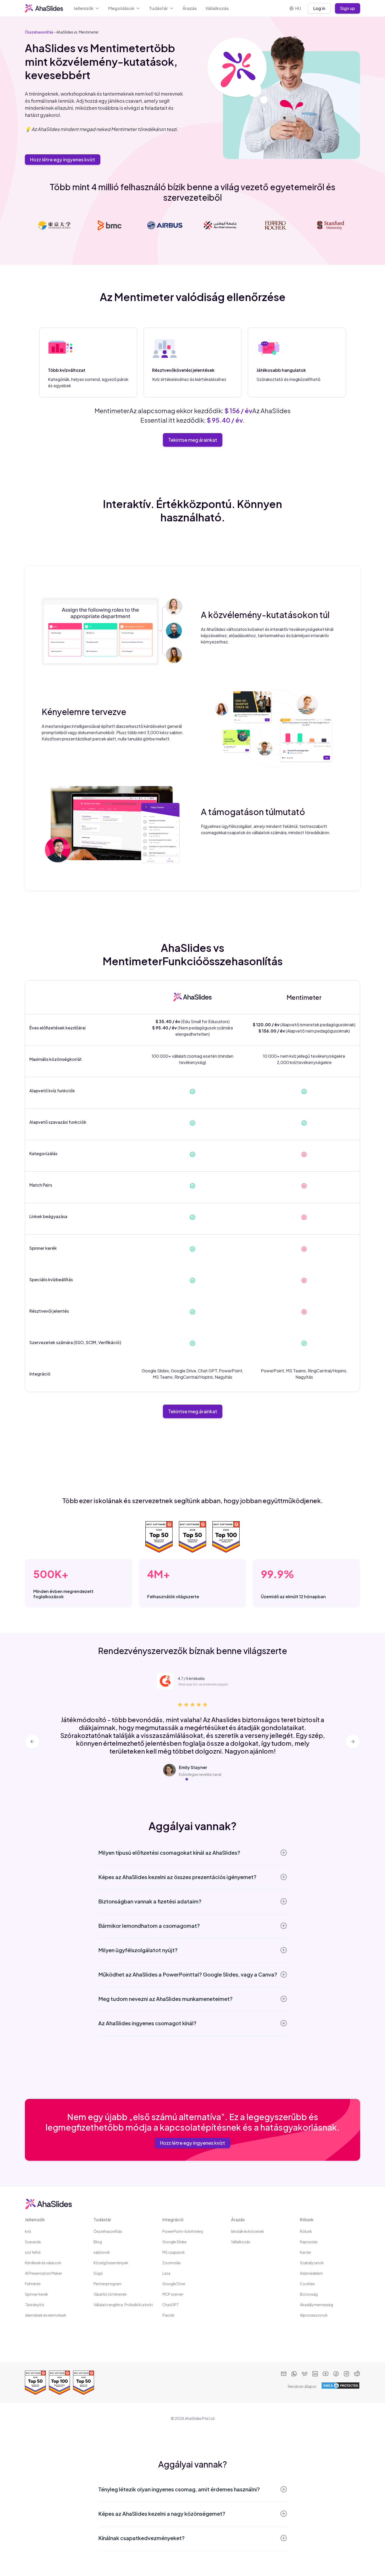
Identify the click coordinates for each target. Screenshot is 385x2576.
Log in (319, 8)
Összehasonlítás (39, 32)
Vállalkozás (217, 8)
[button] (87, 8)
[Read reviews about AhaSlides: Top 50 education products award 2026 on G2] (84, 2383)
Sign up (348, 8)
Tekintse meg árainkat (193, 440)
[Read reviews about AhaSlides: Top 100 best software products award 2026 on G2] (59, 2383)
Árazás (190, 8)
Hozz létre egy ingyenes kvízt (63, 159)
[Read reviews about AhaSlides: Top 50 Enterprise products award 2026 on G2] (35, 2383)
